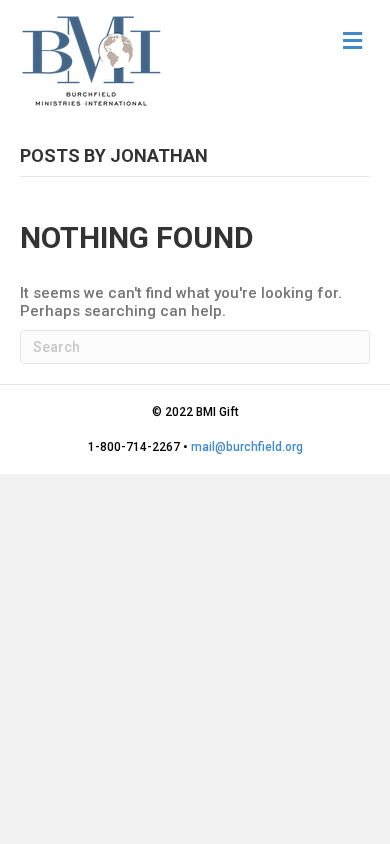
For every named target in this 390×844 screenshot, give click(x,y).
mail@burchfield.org (247, 447)
